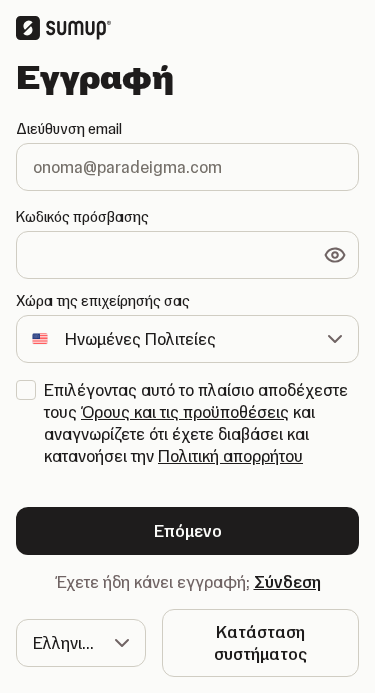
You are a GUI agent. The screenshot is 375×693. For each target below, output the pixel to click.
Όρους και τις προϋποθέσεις (185, 412)
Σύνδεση (287, 582)
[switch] (335, 255)
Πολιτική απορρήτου (230, 456)
